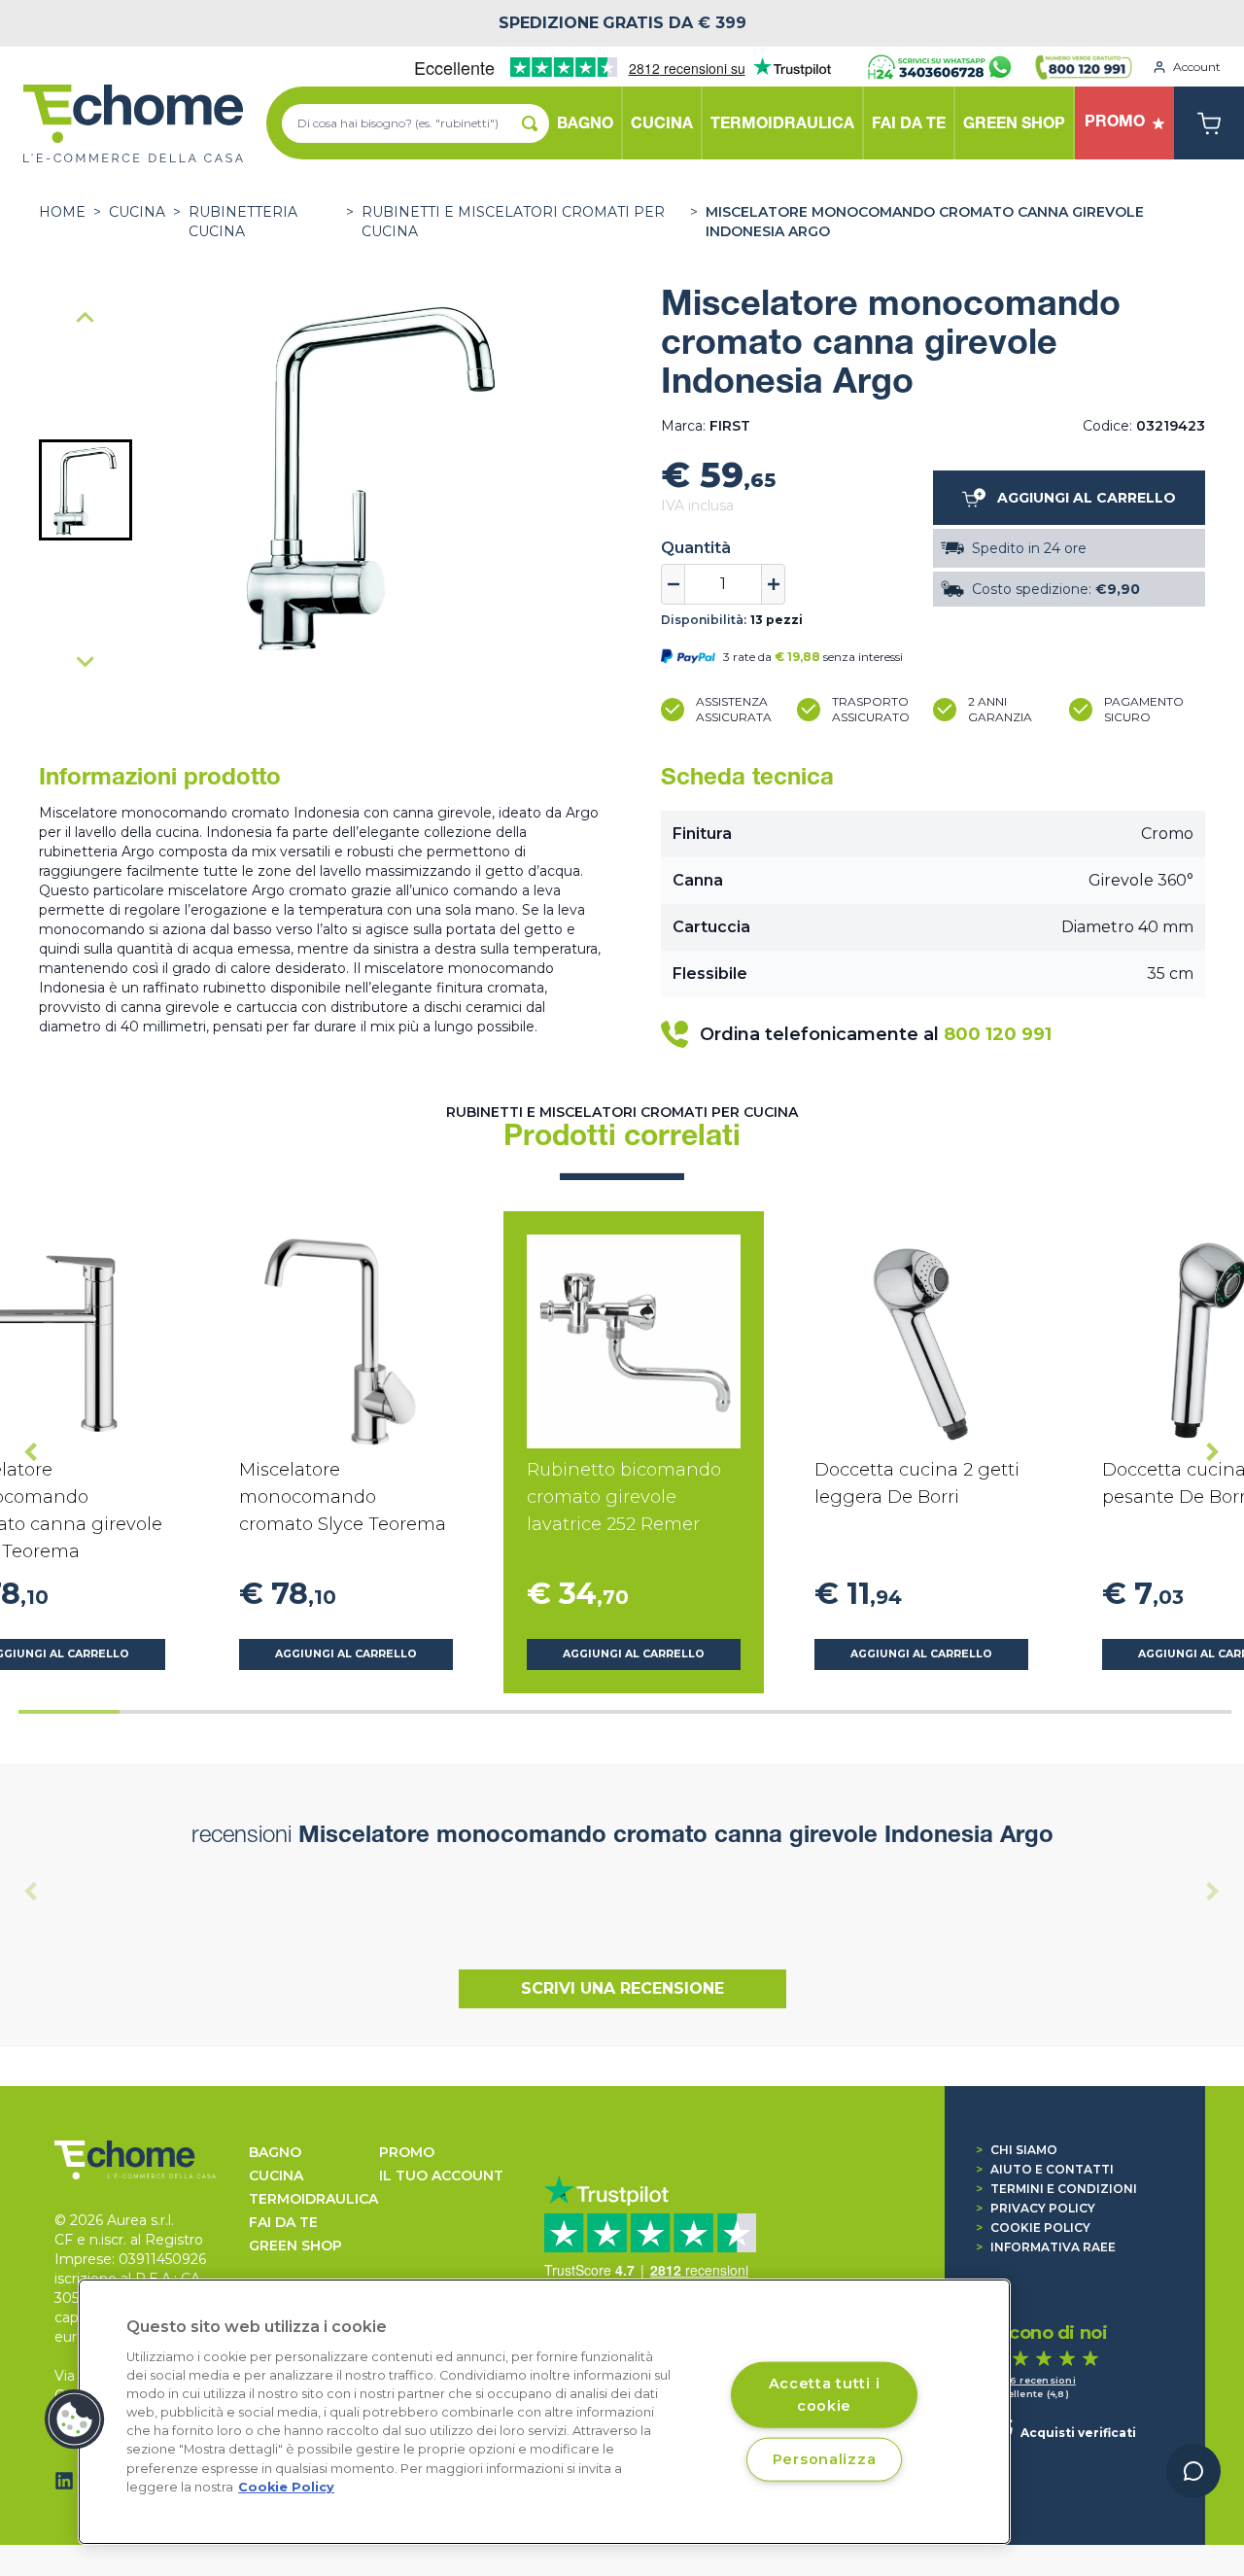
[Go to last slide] (31, 1452)
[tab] (69, 1712)
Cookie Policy (1033, 2228)
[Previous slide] (86, 319)
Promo (407, 2152)
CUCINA (137, 212)
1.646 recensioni (1033, 2380)
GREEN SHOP (295, 2245)
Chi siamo (1017, 2150)
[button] (86, 490)
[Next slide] (86, 661)
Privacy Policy (1036, 2208)
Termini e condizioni (1056, 2189)
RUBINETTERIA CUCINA (243, 222)
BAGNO (275, 2152)
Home (62, 212)
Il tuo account (441, 2176)
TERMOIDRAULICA (313, 2199)
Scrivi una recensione (622, 1988)
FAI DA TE (283, 2222)
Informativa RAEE (1046, 2247)
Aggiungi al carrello (346, 1654)
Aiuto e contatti (1045, 2169)
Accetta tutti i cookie (825, 2394)
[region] (544, 2412)
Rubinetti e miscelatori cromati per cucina (513, 222)
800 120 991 (998, 1034)
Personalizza (825, 2458)
